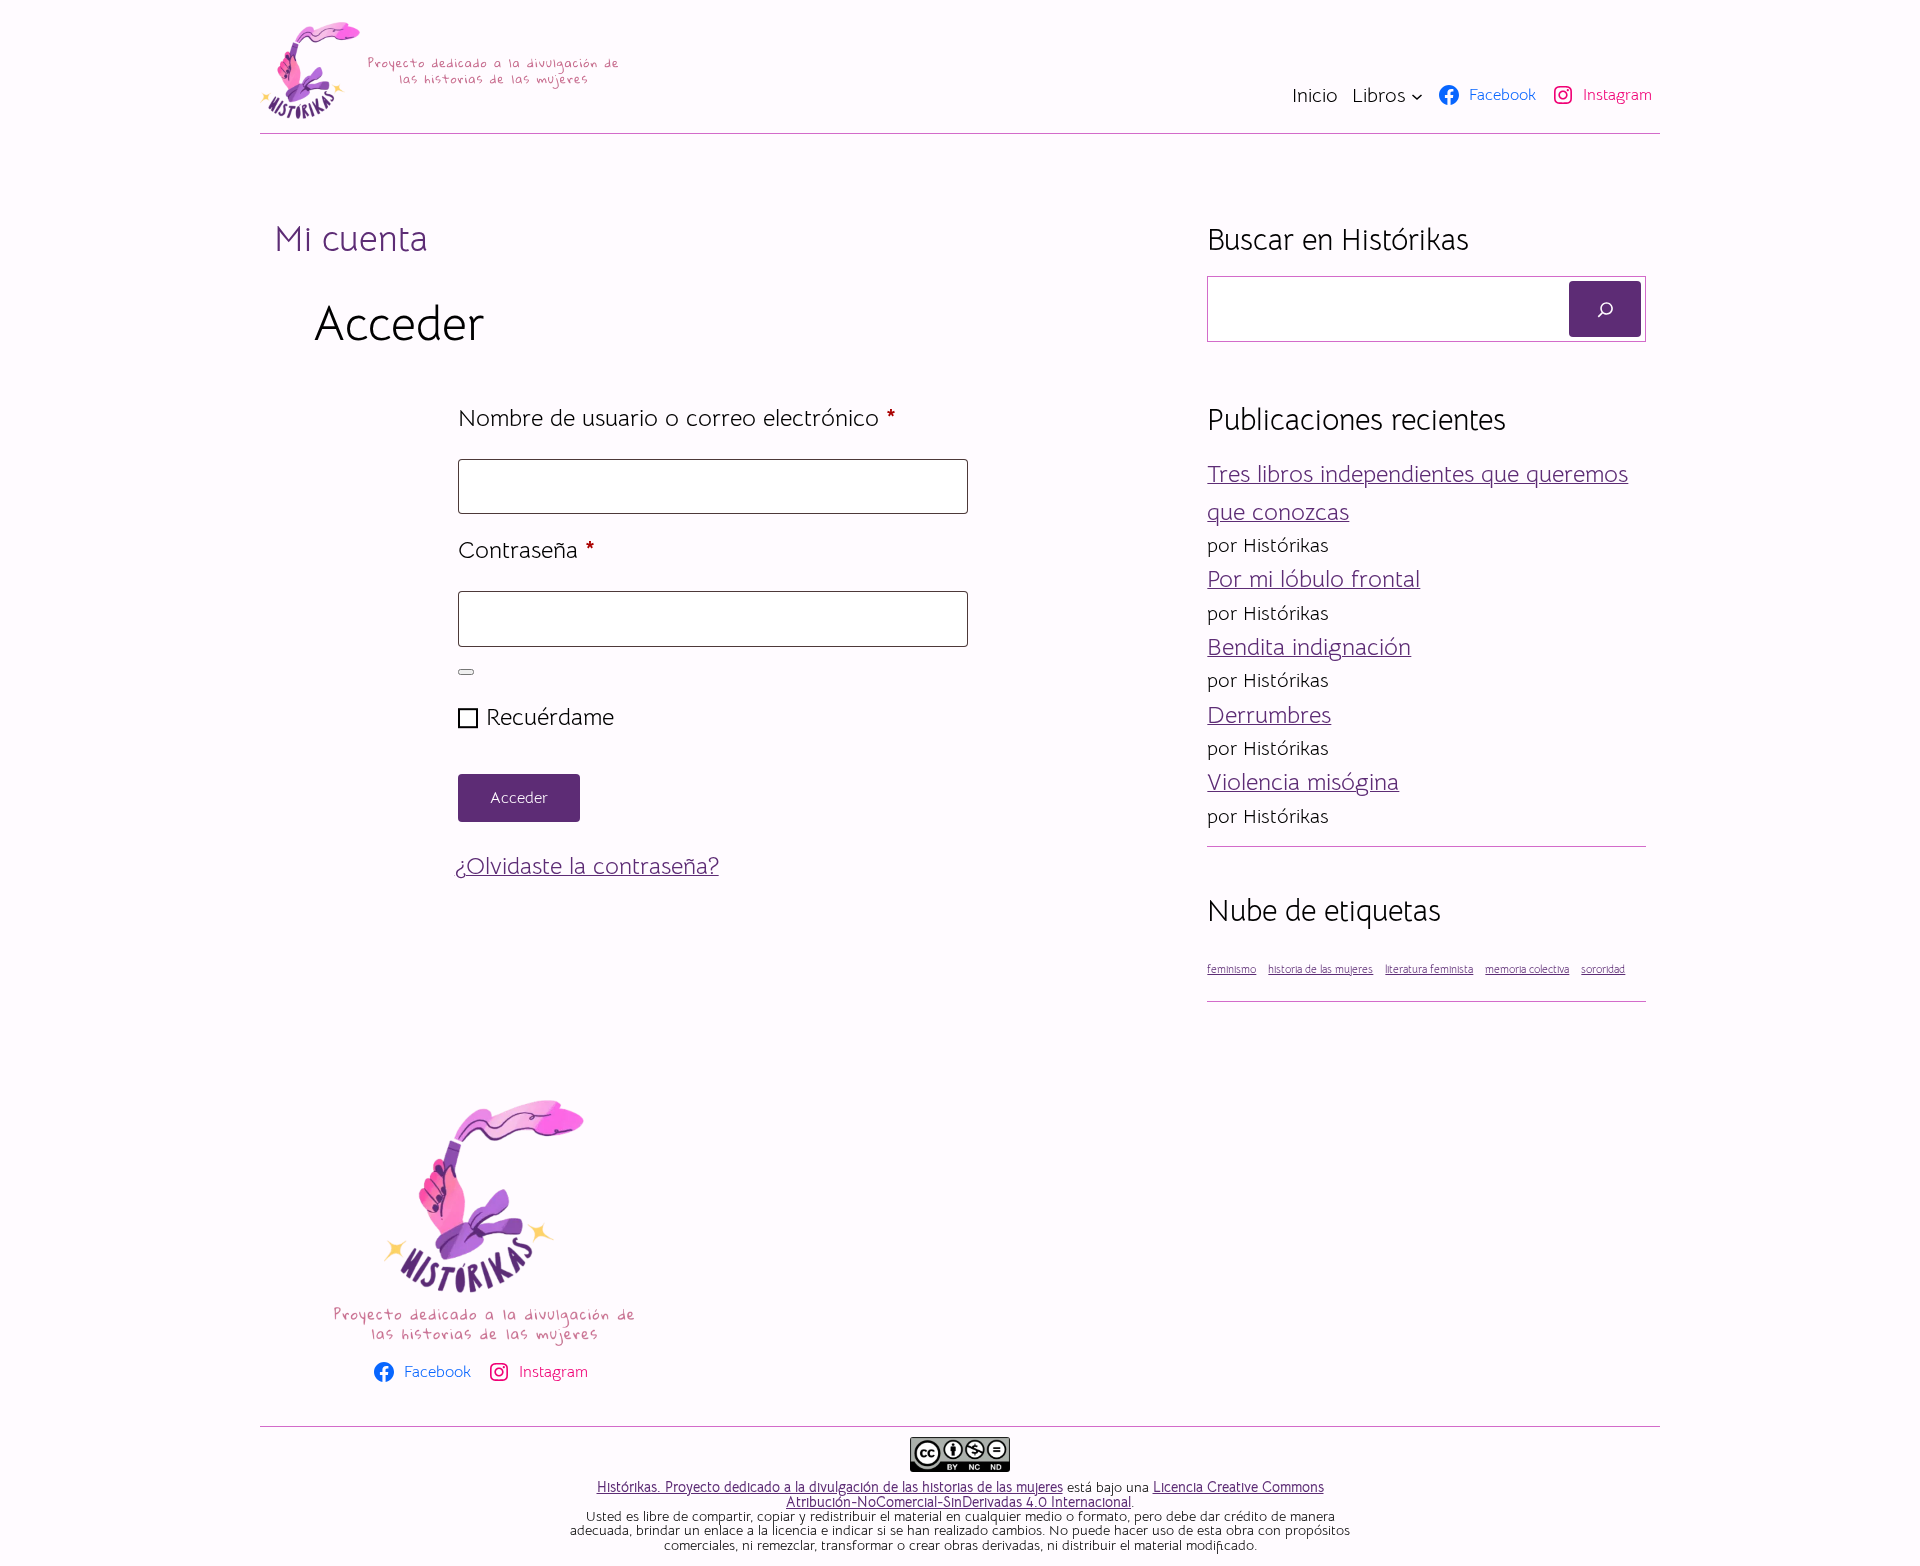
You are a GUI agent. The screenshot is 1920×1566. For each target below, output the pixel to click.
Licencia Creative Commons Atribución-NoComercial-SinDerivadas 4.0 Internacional (1055, 1494)
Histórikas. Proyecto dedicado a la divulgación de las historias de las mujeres (830, 1487)
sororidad (1603, 969)
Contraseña (585, 549)
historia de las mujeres (1320, 969)
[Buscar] (1605, 309)
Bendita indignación (1309, 647)
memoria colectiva (1527, 969)
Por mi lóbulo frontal (1313, 579)
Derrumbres (1269, 715)
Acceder (519, 798)
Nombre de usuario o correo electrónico (713, 417)
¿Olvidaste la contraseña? (587, 866)
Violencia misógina (1303, 782)
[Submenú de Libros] (1417, 95)
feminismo (1231, 969)
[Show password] (466, 672)
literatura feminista (1429, 969)
